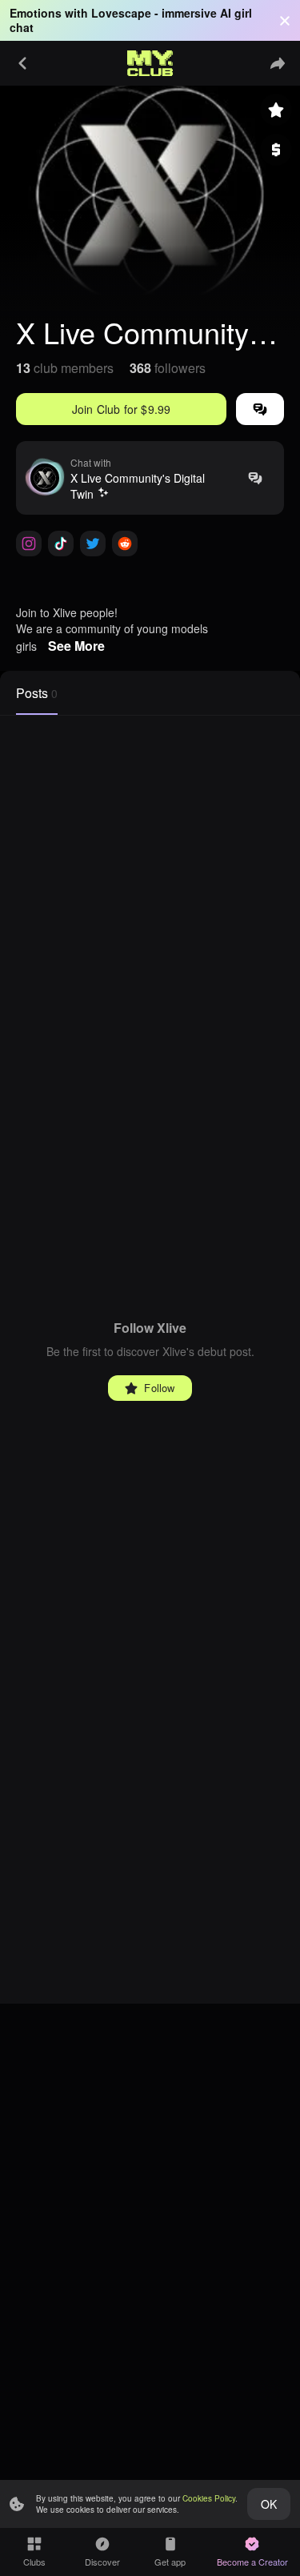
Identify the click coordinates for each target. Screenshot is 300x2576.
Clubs (34, 2562)
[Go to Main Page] (150, 63)
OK (269, 2504)
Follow (159, 1388)
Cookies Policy (209, 2498)
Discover (102, 2562)
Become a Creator (252, 2562)
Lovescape (121, 13)
